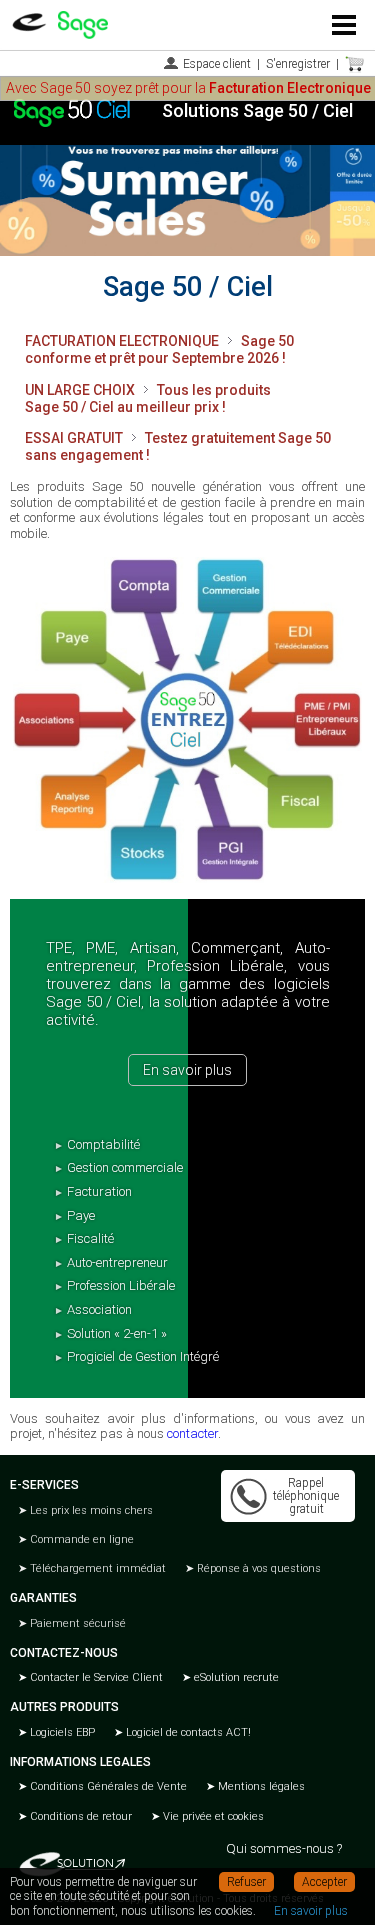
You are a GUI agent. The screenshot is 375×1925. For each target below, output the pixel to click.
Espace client (217, 64)
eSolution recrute (235, 1677)
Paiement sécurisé (76, 1623)
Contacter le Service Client (95, 1677)
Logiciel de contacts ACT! (187, 1732)
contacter (192, 1433)
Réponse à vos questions (257, 1568)
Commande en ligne (80, 1539)
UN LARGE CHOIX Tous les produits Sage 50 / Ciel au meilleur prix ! (148, 398)
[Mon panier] (355, 64)
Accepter (324, 1882)
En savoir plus (187, 1070)
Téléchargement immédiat (96, 1568)
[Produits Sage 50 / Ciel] (187, 719)
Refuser (246, 1882)
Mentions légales (260, 1786)
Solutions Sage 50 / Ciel (257, 110)
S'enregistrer (298, 64)
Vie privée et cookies (212, 1816)
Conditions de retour (79, 1816)
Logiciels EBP (61, 1732)
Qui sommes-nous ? (284, 1848)
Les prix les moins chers (90, 1510)
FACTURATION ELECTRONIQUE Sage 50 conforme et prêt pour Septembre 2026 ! (159, 349)
